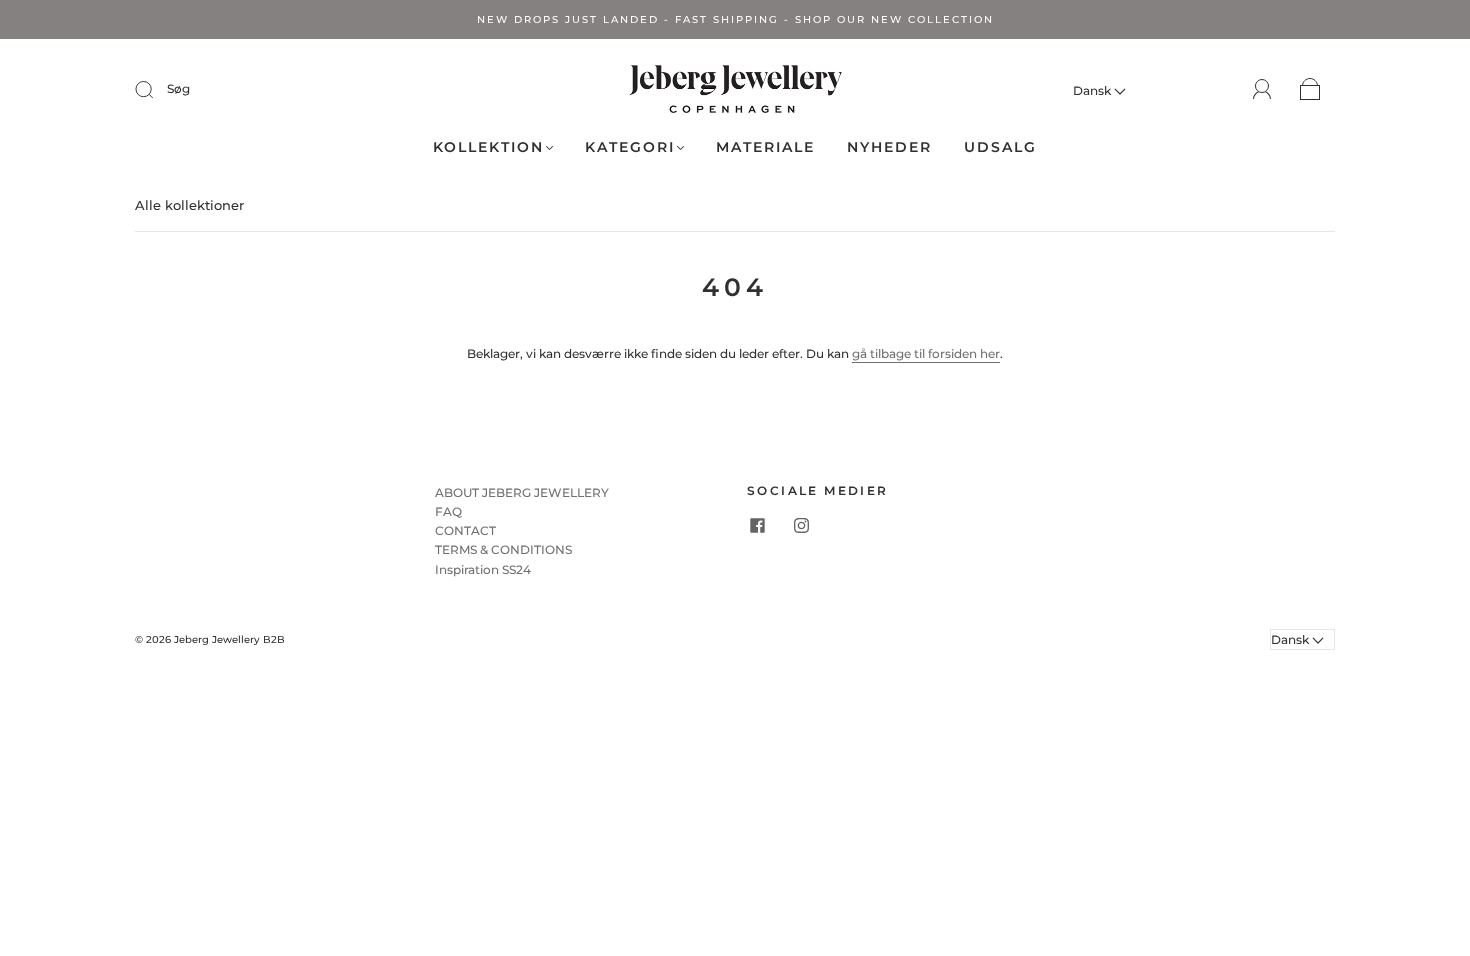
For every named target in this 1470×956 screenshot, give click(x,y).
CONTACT (465, 530)
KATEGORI (630, 147)
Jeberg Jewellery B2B (229, 639)
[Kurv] (1310, 90)
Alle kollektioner (189, 205)
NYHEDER (889, 147)
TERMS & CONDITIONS (503, 549)
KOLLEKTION (488, 147)
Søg (178, 88)
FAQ (448, 511)
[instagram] (801, 526)
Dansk (1093, 90)
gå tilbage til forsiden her (926, 353)
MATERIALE (765, 147)
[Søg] (157, 89)
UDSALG (1000, 147)
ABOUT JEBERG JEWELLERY (522, 492)
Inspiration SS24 (483, 569)
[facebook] (757, 526)
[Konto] (1262, 89)
